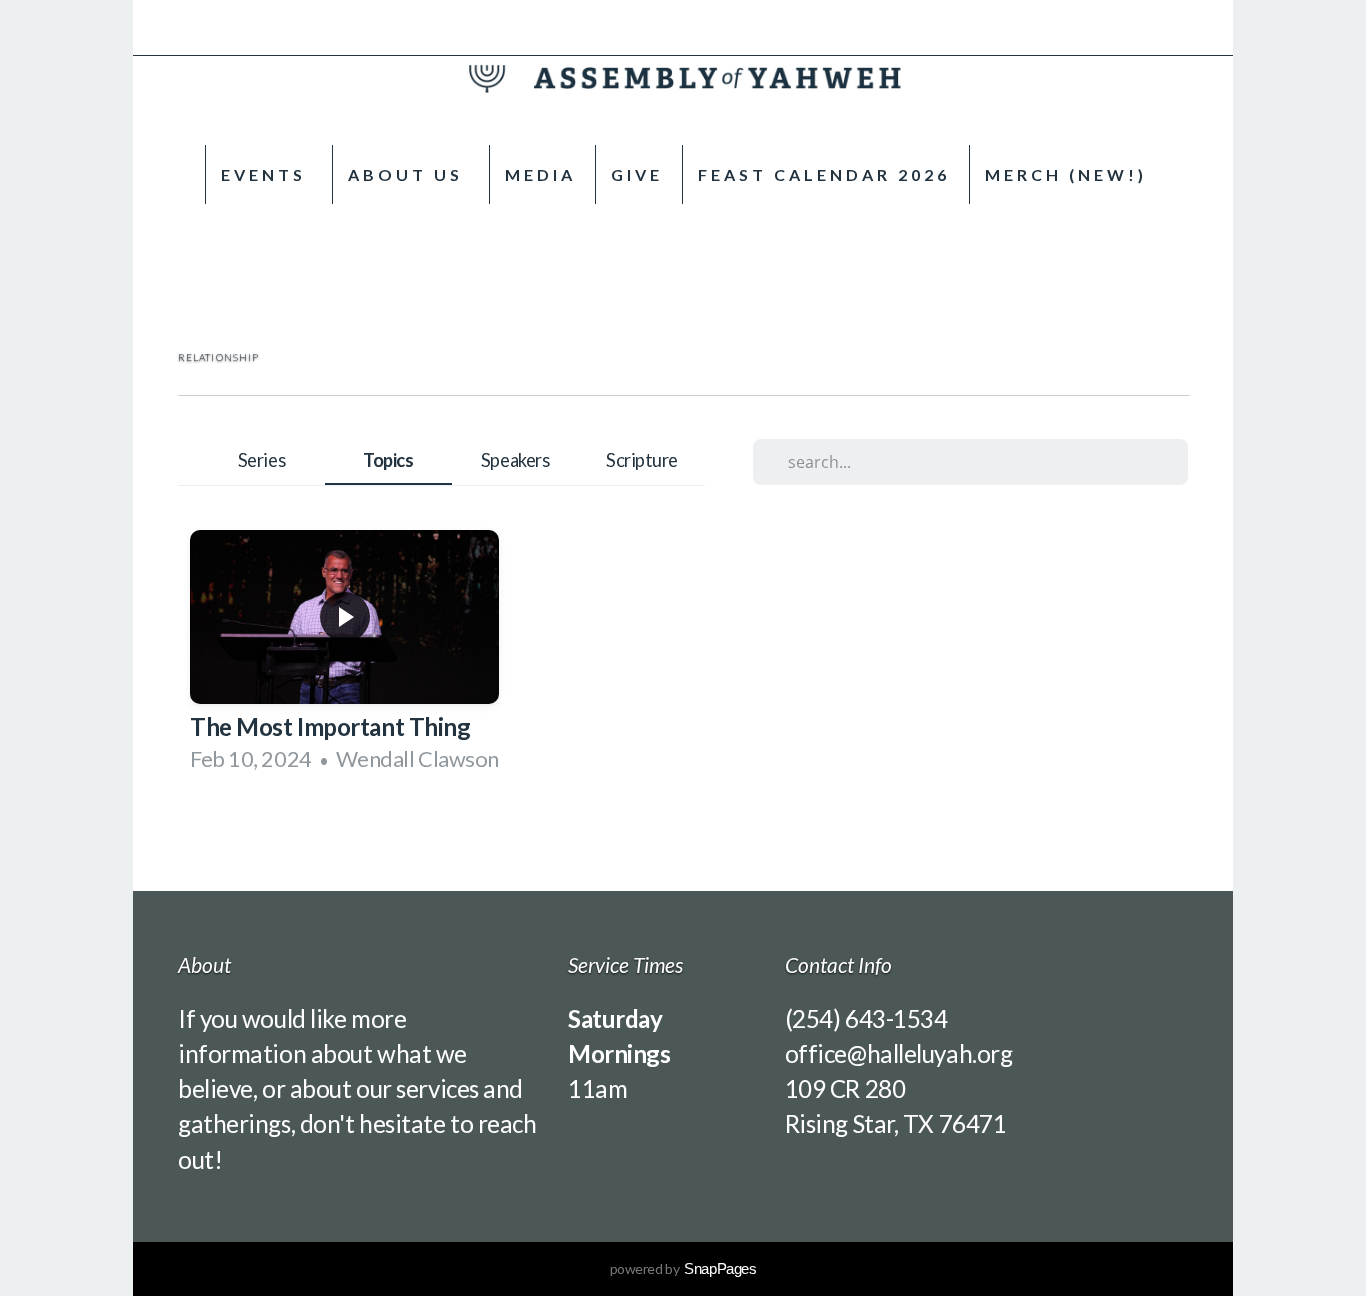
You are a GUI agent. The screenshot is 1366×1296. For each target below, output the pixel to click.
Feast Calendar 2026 (824, 174)
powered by (683, 1268)
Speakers (515, 460)
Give (637, 174)
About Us (409, 174)
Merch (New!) (1066, 174)
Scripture (642, 460)
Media (540, 174)
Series (261, 460)
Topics (388, 460)
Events (267, 174)
